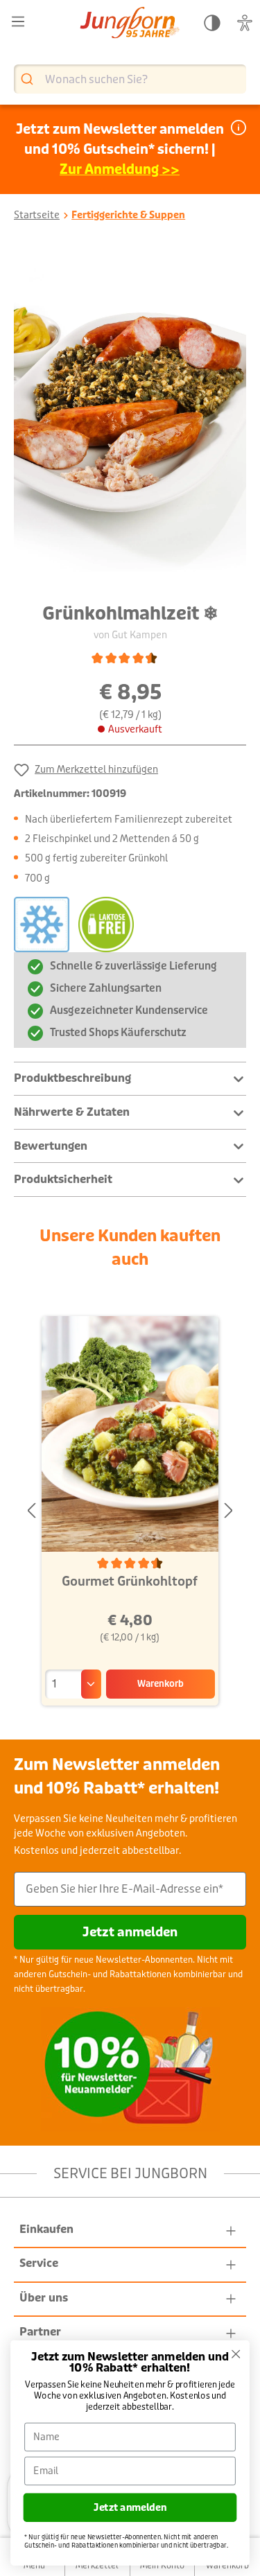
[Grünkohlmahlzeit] (130, 417)
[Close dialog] (236, 2354)
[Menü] (18, 22)
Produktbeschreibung (72, 1078)
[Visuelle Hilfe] (245, 23)
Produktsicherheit (63, 1179)
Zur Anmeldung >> (120, 169)
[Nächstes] (229, 1511)
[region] (130, 417)
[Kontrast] (212, 23)
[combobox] (130, 79)
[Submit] (29, 79)
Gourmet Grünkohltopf (130, 1581)
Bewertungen (51, 1146)
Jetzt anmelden (130, 1932)
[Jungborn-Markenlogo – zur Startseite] (130, 24)
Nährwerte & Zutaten (72, 1112)
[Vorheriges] (31, 1511)
